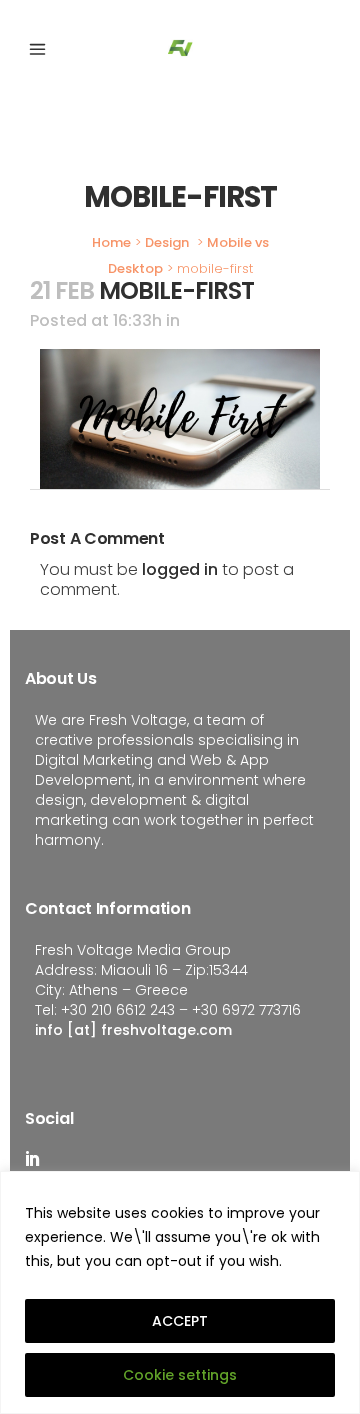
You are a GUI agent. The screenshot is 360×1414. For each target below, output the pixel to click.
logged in (180, 569)
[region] (180, 1292)
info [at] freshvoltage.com (133, 1030)
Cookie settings (180, 1375)
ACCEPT (180, 1321)
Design (167, 242)
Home (111, 242)
